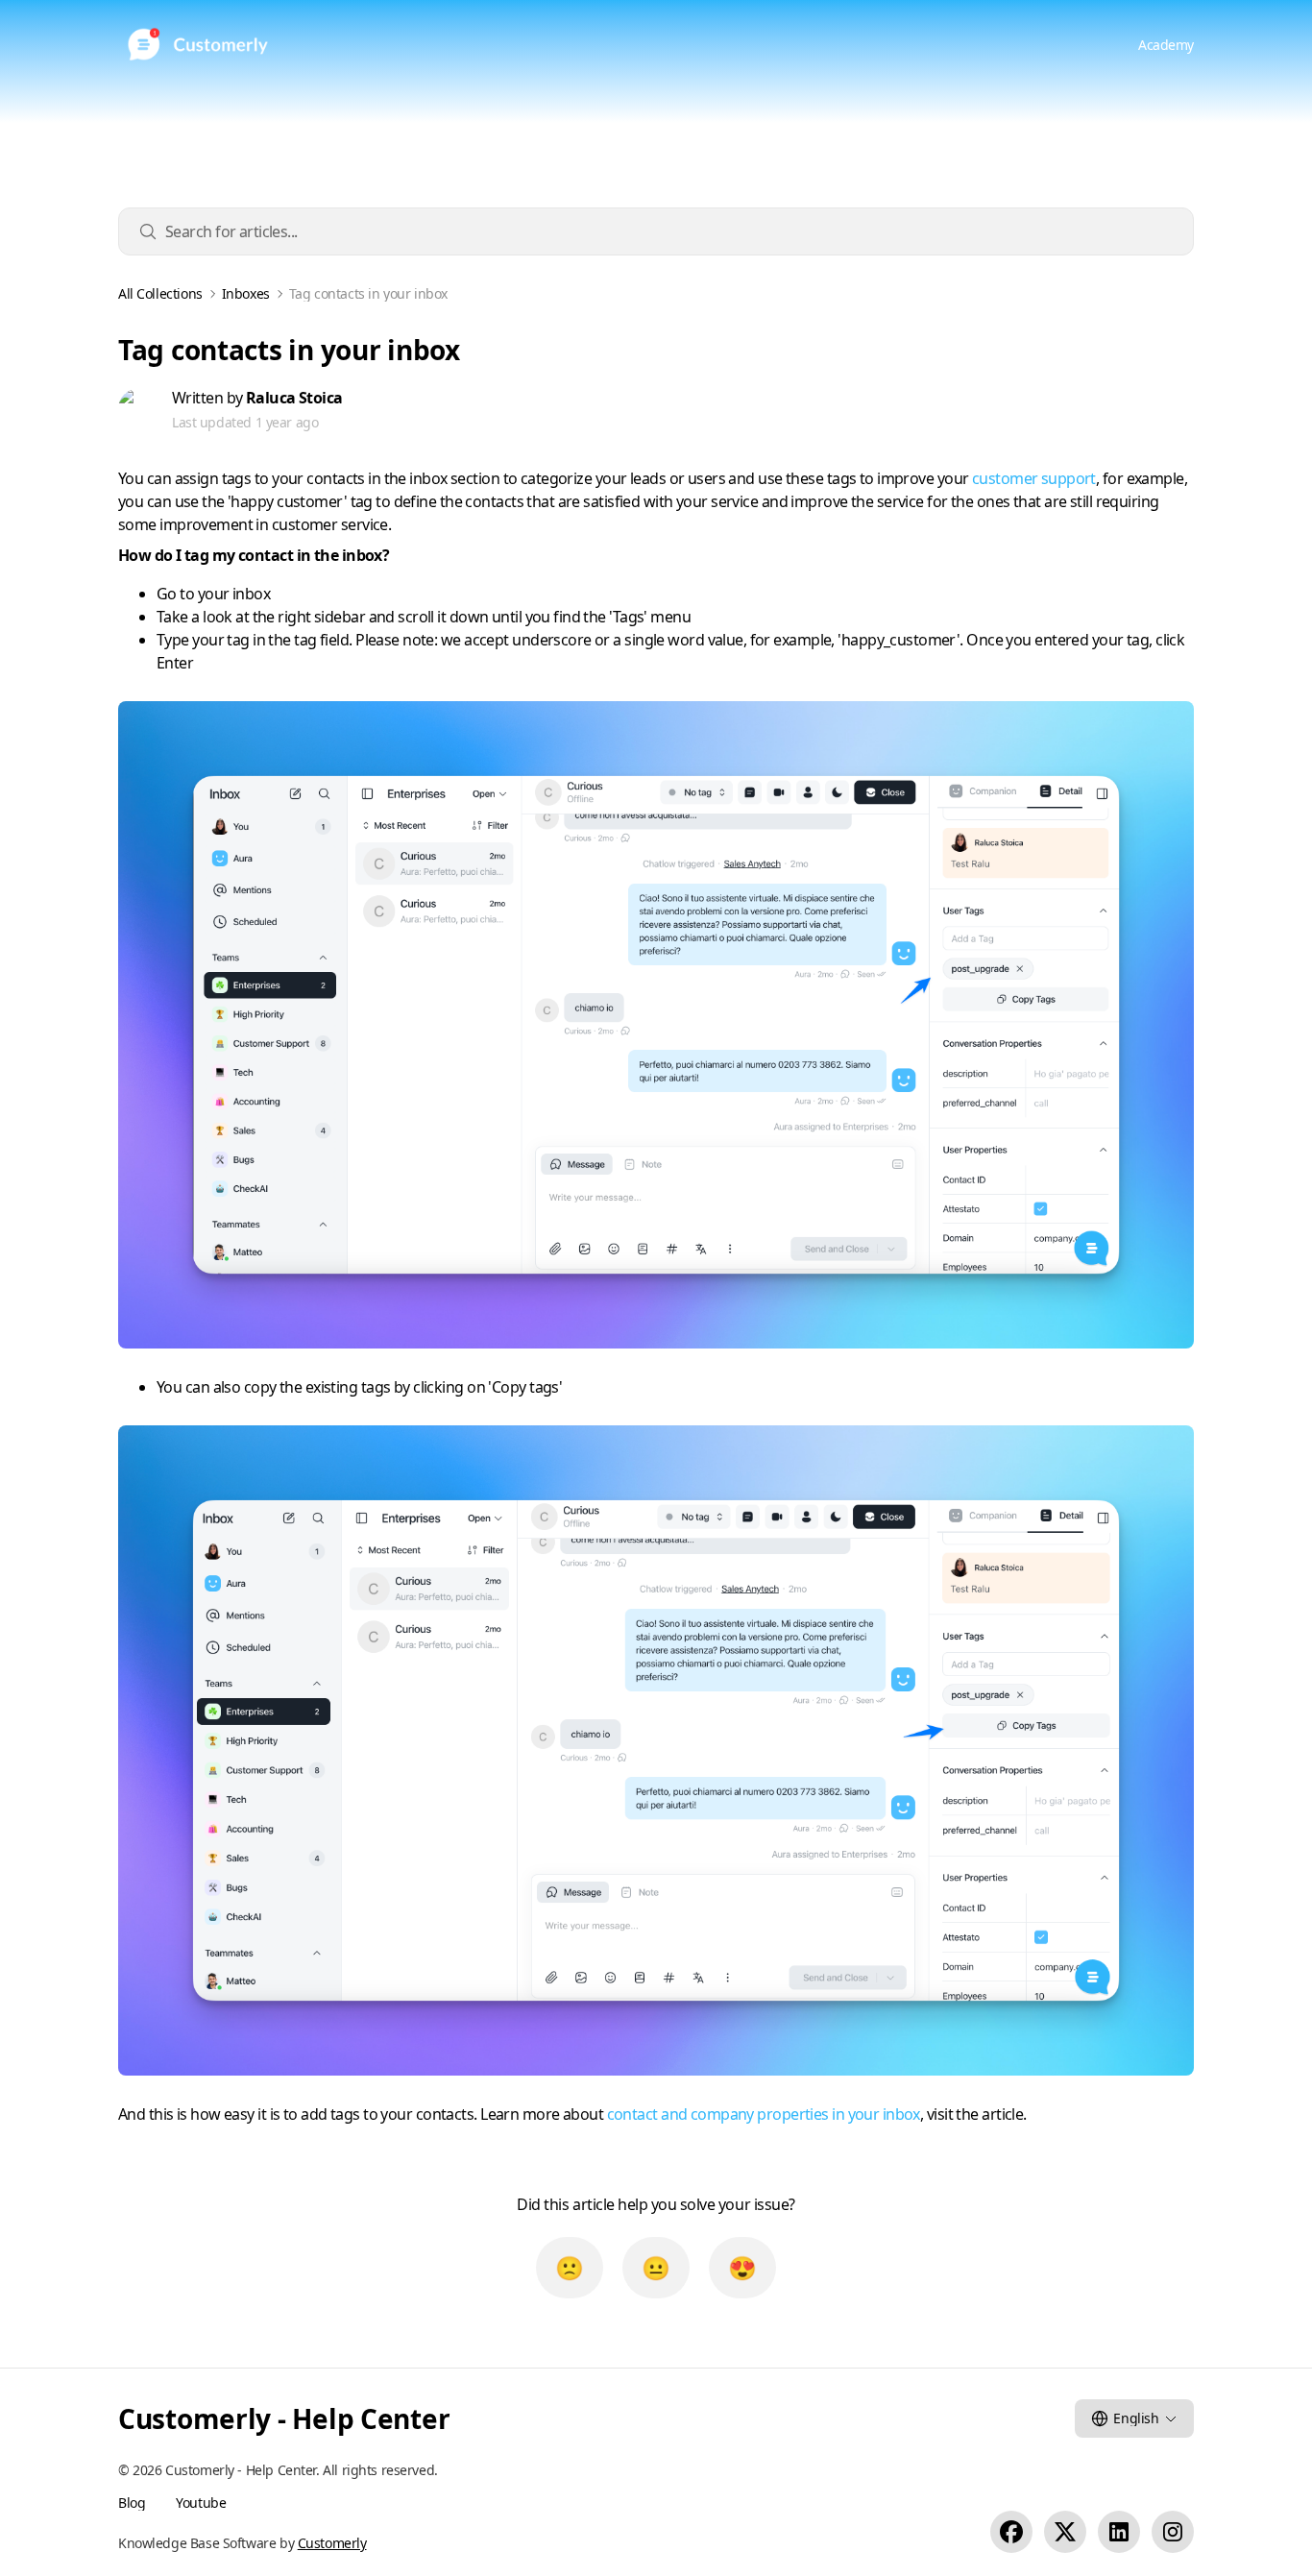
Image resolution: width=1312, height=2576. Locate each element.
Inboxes (246, 294)
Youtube (201, 2503)
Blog (132, 2503)
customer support (1034, 478)
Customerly (332, 2543)
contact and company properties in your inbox (764, 2114)
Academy (1166, 45)
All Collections (160, 294)
